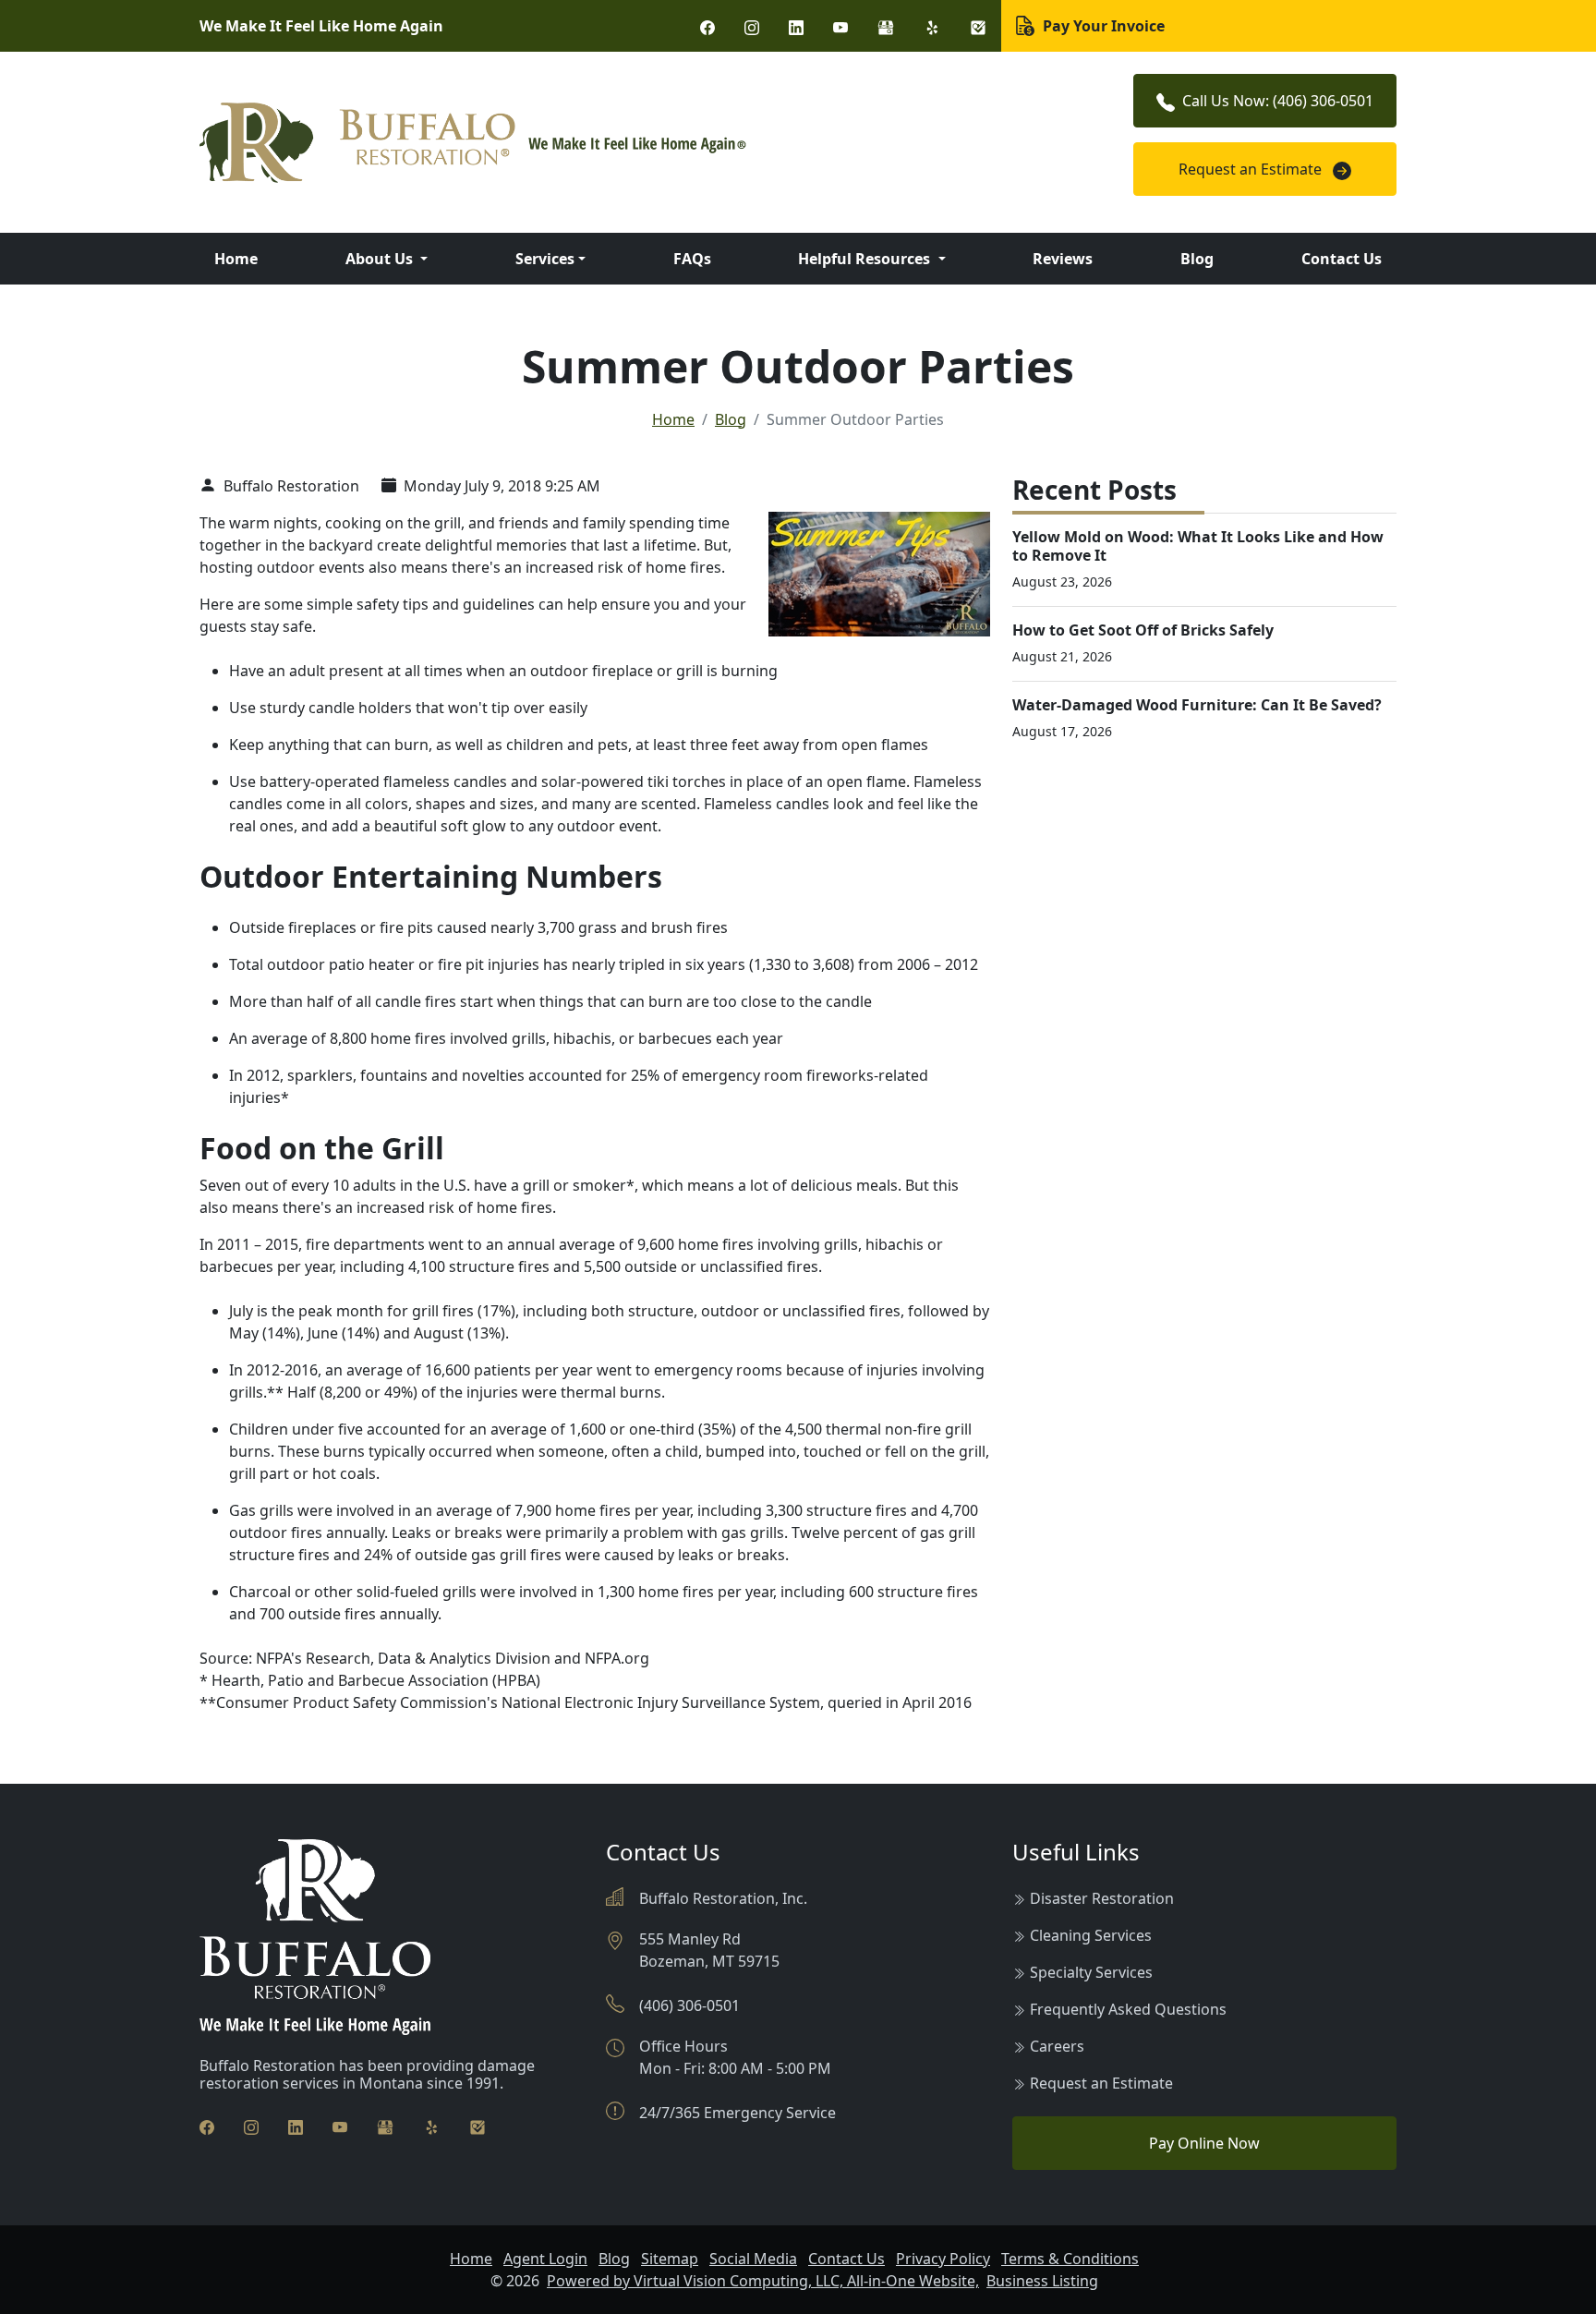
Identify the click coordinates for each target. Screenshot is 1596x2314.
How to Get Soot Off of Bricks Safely (1143, 630)
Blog (1197, 259)
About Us (381, 259)
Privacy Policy (943, 2259)
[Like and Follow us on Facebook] (707, 26)
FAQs (692, 259)
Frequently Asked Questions (1128, 2009)
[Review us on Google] (886, 26)
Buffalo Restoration (290, 486)
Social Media (753, 2259)
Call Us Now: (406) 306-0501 (1278, 101)
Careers (1057, 2046)
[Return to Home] (595, 143)
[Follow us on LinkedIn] (796, 26)
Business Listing (1042, 2281)
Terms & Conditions (1070, 2259)
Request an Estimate (1252, 169)
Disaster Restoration (1102, 1898)
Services (545, 259)
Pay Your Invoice (1102, 26)
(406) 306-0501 (689, 2005)
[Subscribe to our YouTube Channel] (840, 26)
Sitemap (670, 2259)
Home (236, 259)
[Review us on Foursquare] (978, 26)
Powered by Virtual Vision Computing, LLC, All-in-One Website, (763, 2281)
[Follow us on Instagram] (752, 26)
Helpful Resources (866, 259)
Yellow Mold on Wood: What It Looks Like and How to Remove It (1198, 545)
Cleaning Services (1091, 1935)
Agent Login (545, 2259)
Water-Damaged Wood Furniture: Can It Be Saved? (1197, 705)
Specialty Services (1091, 1972)
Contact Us (1342, 259)
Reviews (1063, 259)
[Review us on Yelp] (932, 26)
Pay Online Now (1204, 2143)
